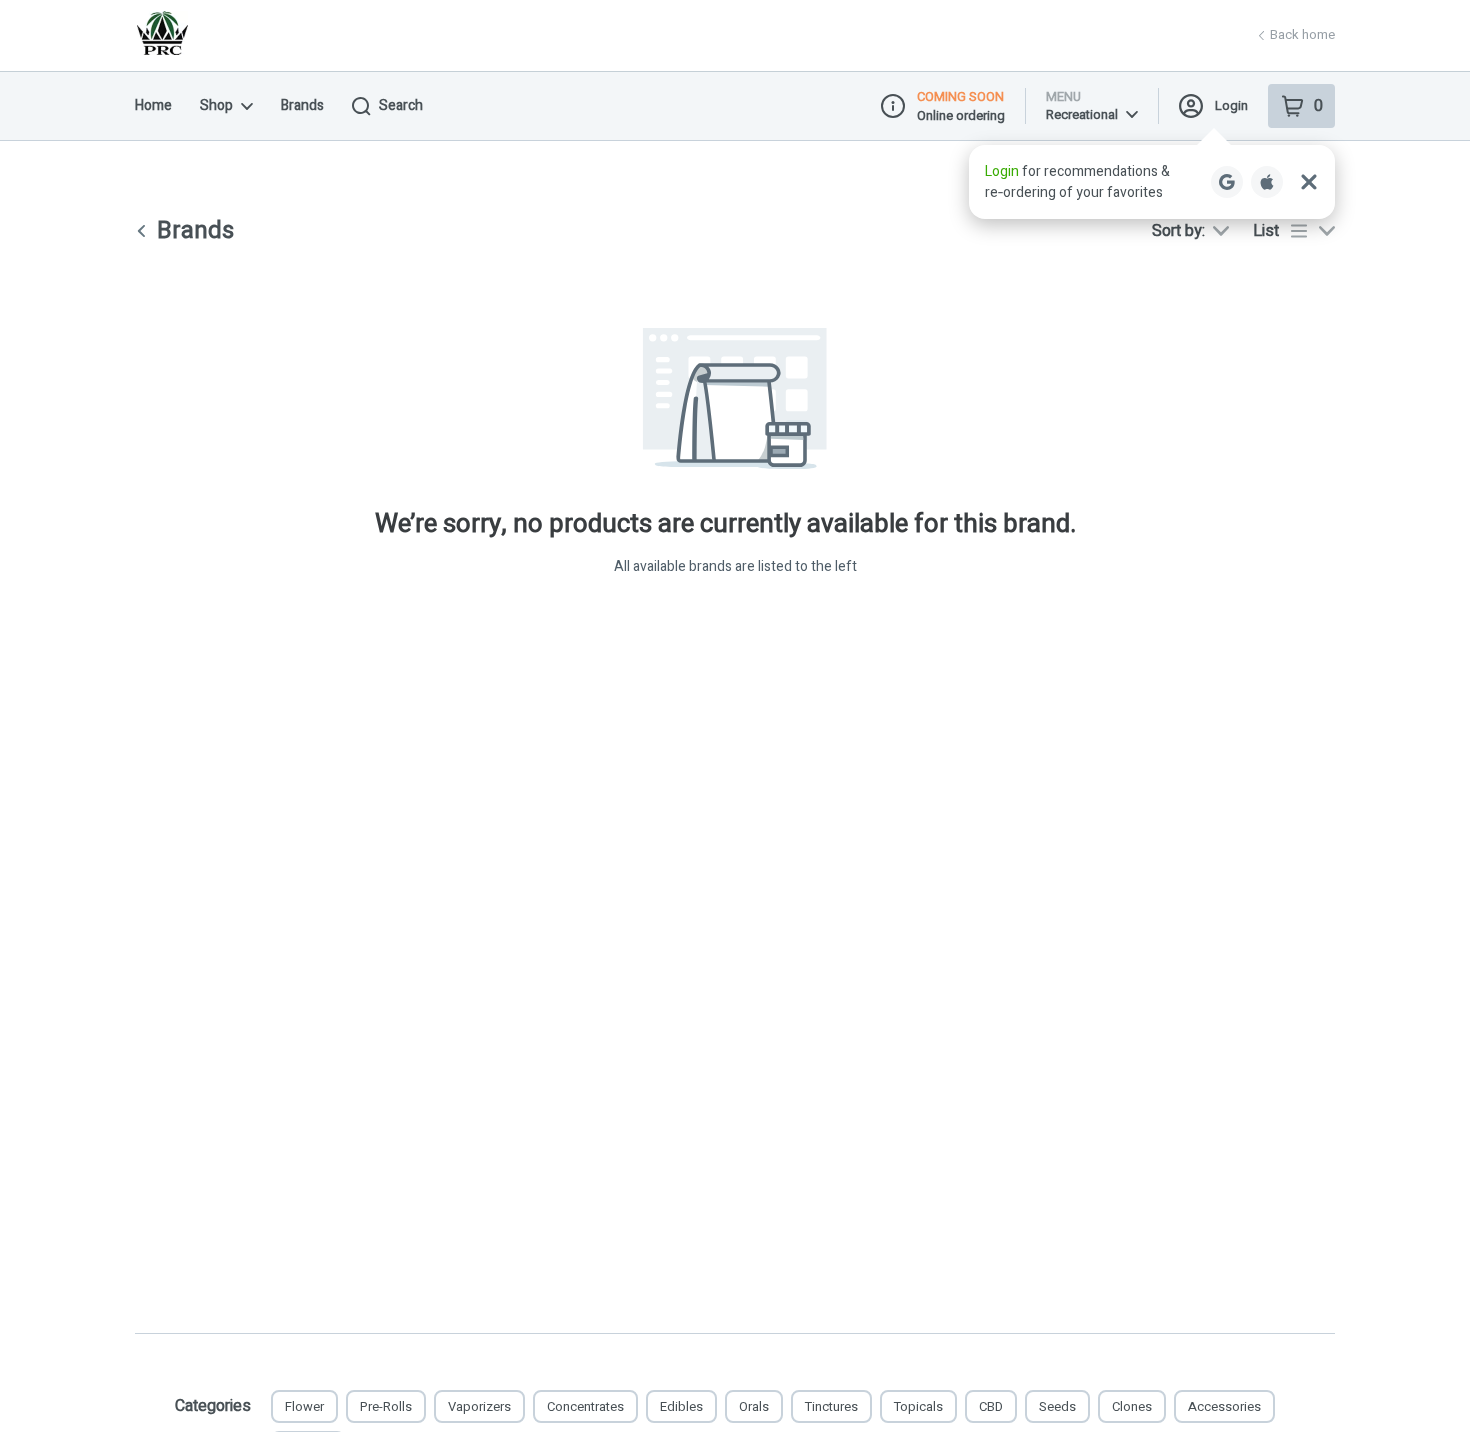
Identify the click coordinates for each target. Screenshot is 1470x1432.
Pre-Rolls (386, 1406)
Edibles (681, 1406)
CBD (991, 1406)
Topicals (918, 1406)
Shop (216, 105)
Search (401, 105)
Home (153, 105)
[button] (1152, 182)
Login (1231, 105)
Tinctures (831, 1406)
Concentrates (585, 1406)
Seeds (1057, 1406)
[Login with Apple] (1267, 182)
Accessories (1224, 1406)
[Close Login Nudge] (1309, 182)
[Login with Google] (1227, 182)
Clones (1132, 1406)
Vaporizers (479, 1406)
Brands (302, 105)
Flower (304, 1406)
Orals (754, 1406)
